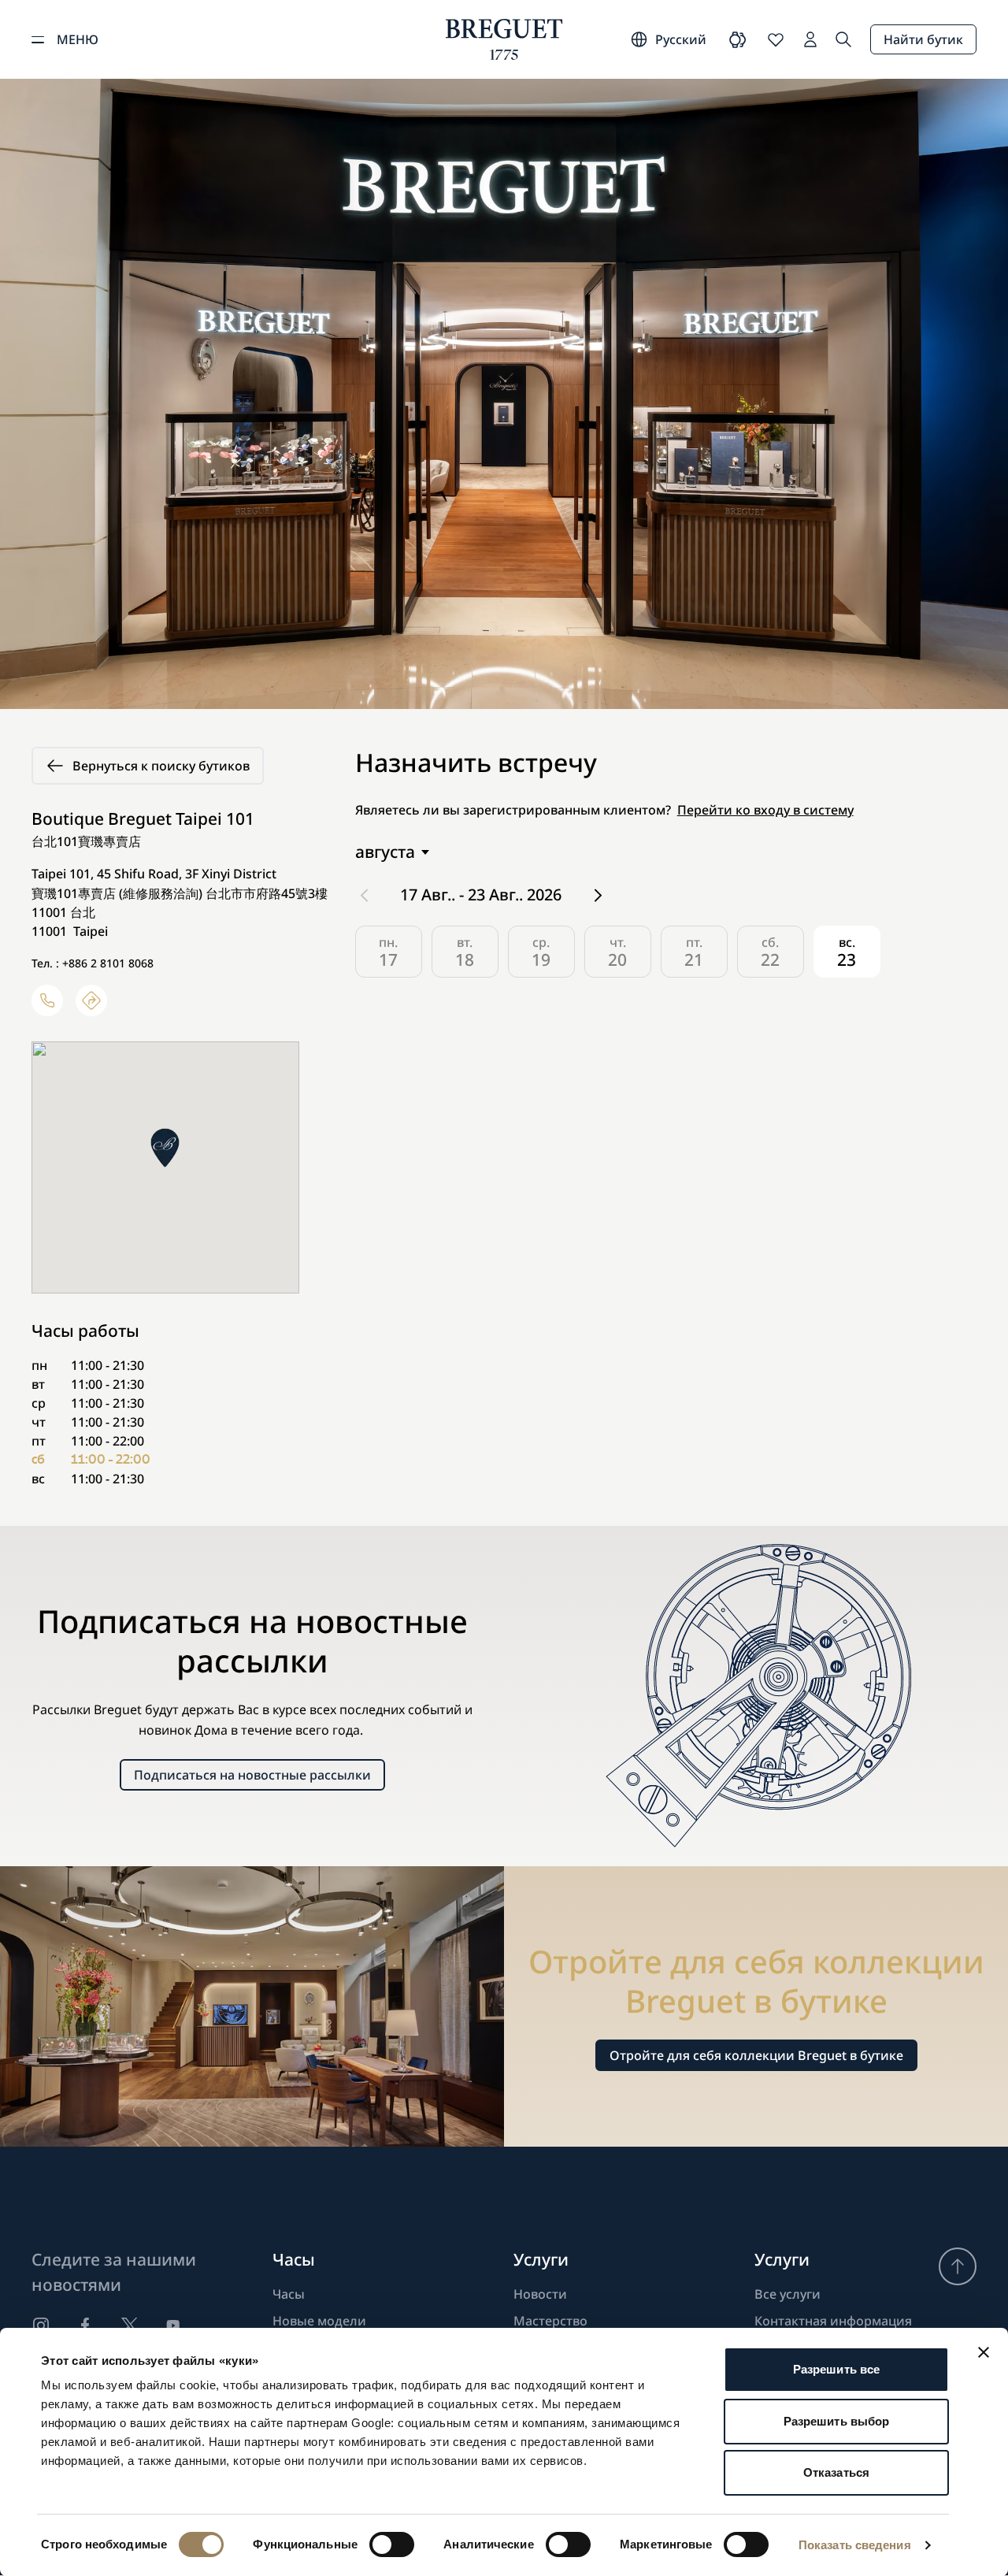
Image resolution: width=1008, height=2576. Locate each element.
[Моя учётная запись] (810, 39)
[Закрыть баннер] (984, 2352)
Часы (289, 2294)
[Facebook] (85, 2325)
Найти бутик (923, 39)
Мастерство (550, 2321)
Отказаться (836, 2472)
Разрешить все (836, 2369)
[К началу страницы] (958, 2266)
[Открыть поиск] (843, 39)
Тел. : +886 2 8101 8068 (93, 963)
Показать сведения (855, 2545)
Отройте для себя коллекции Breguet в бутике (756, 2055)
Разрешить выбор (837, 2421)
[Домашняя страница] (504, 39)
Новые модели (319, 2321)
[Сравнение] (738, 39)
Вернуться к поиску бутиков (161, 766)
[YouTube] (173, 2325)
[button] (165, 1148)
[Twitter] (129, 2325)
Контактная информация (833, 2321)
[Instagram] (41, 2325)
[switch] (392, 2544)
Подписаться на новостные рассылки (252, 1775)
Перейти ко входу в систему (765, 810)
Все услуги (787, 2294)
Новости (540, 2294)
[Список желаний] (776, 39)
